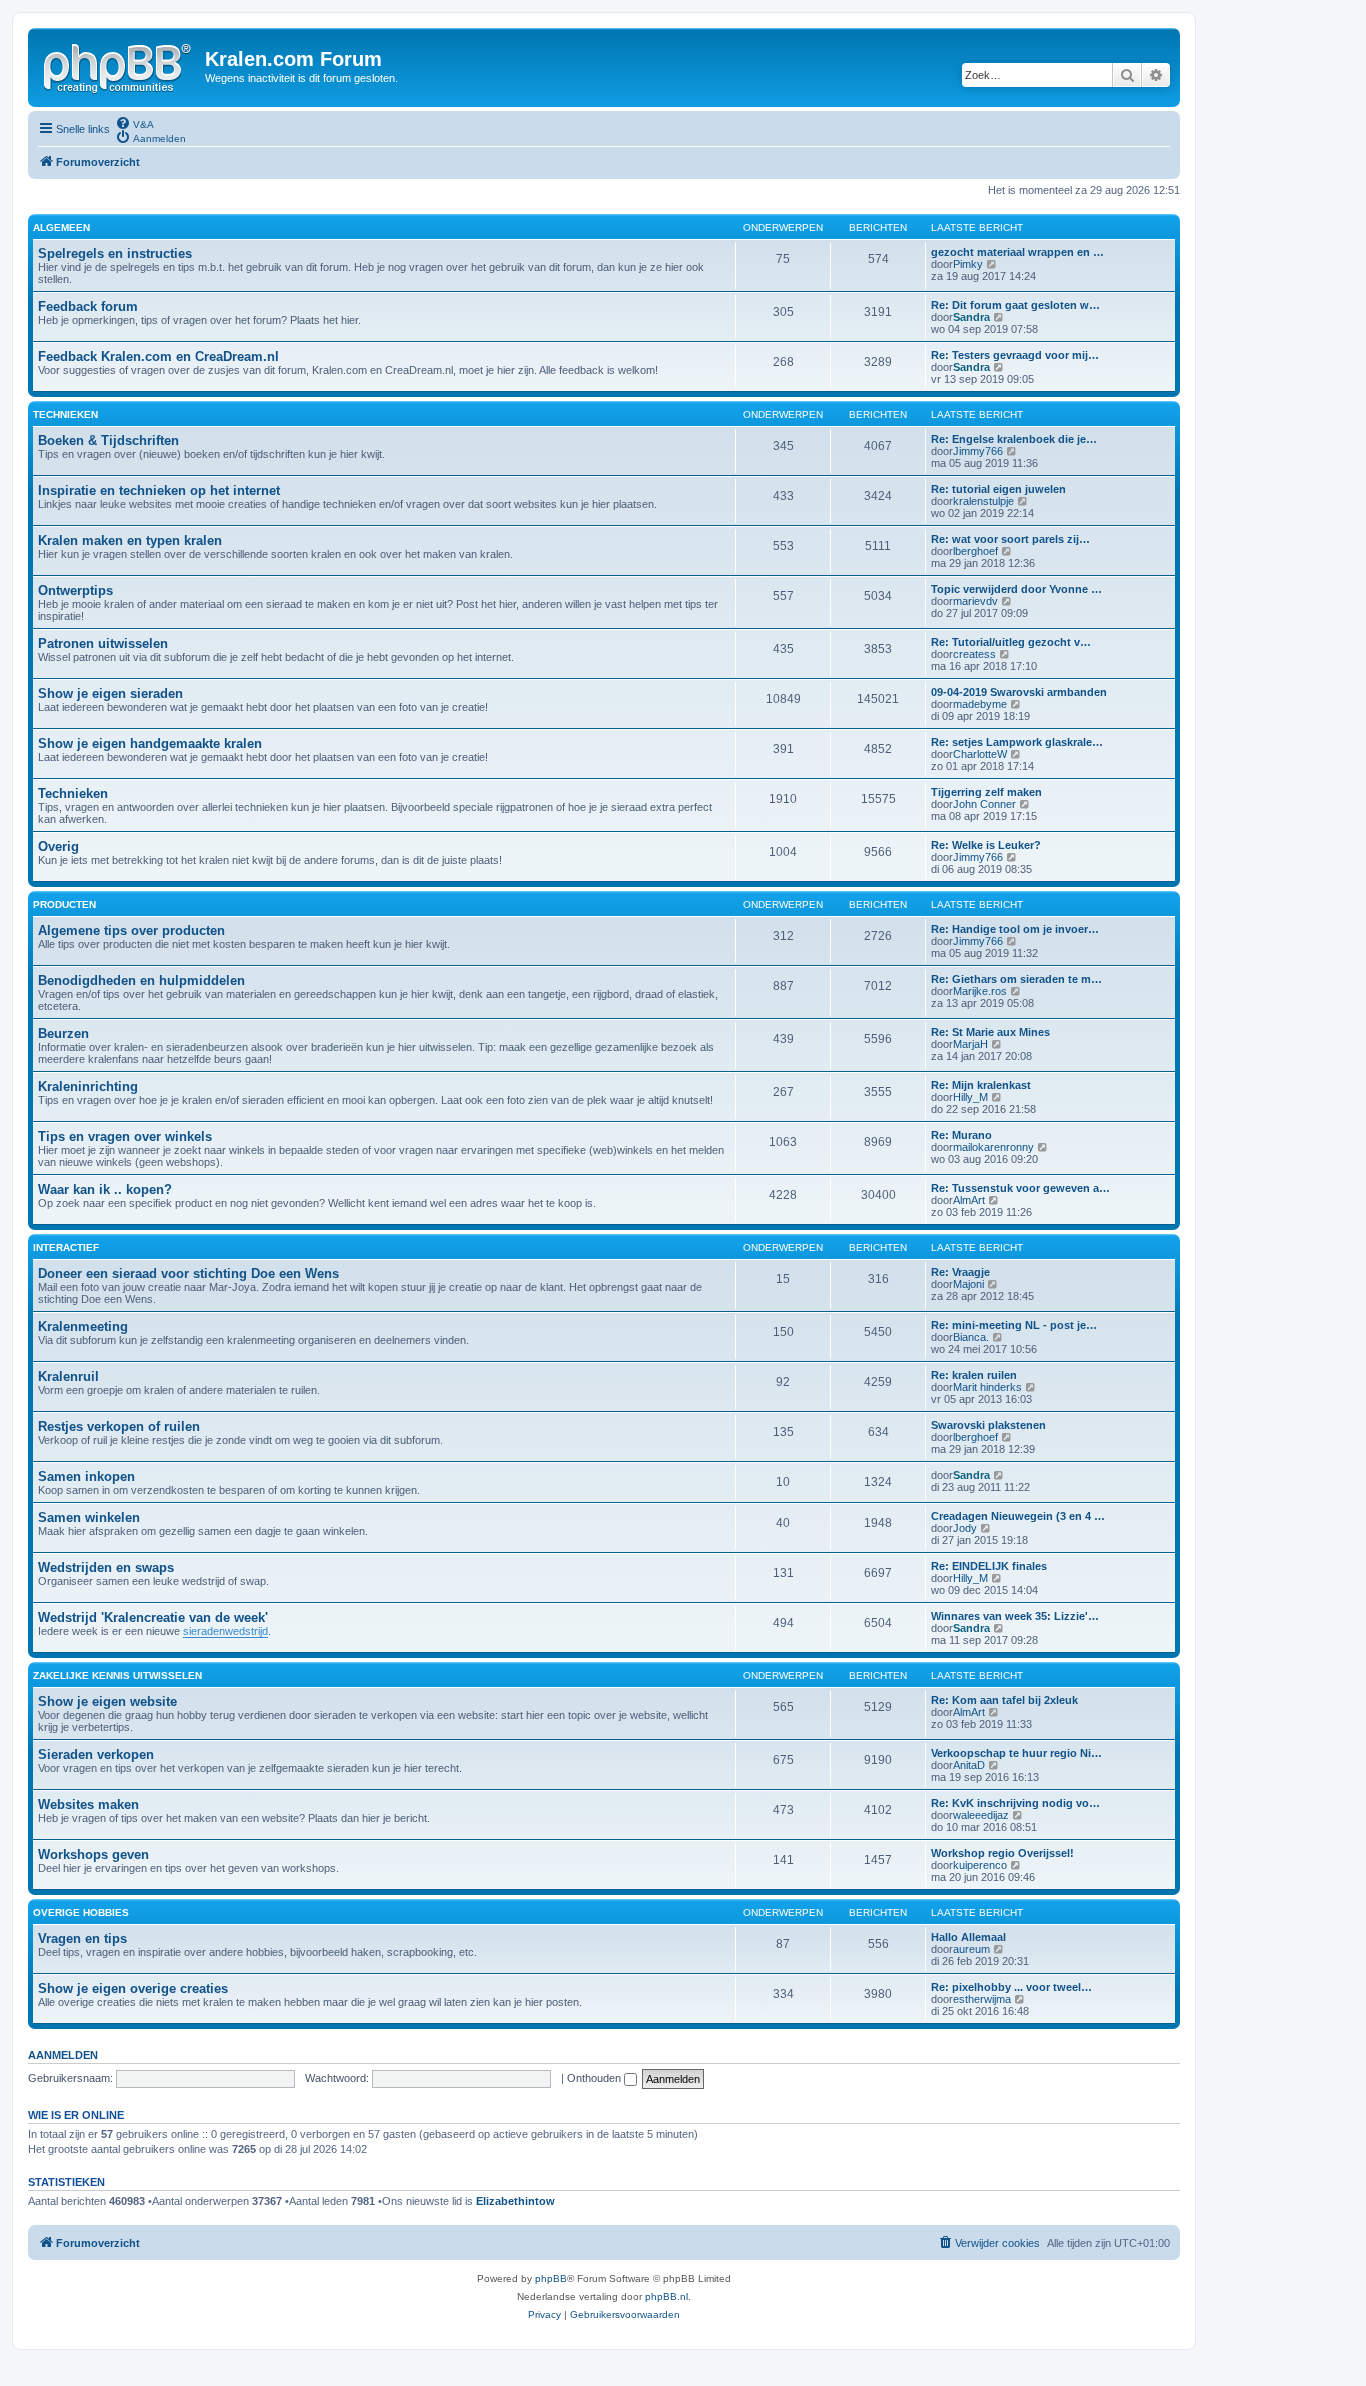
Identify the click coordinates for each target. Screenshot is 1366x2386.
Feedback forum (88, 306)
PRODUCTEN (64, 904)
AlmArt (969, 1200)
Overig (58, 846)
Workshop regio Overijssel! (1002, 1853)
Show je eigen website (107, 1701)
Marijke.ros (980, 991)
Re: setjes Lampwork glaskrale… (1017, 742)
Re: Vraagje (960, 1272)
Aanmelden (63, 2055)
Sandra (971, 317)
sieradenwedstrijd (225, 1631)
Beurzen (63, 1033)
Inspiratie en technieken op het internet (159, 490)
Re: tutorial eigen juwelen (998, 489)
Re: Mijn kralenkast (981, 1085)
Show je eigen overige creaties (133, 1988)
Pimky (968, 264)
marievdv (975, 601)
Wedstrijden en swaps (106, 1567)
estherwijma (982, 1999)
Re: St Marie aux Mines (990, 1032)
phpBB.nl (666, 2296)
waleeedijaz (981, 1815)
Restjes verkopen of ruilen (119, 1426)
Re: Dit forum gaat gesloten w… (1015, 305)
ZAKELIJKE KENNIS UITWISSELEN (117, 1675)
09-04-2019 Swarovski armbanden (1019, 692)
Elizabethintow (515, 2201)
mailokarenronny (993, 1147)
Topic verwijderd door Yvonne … (1016, 589)
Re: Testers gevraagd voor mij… (1015, 355)
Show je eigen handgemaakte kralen (150, 743)
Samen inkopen (86, 1476)
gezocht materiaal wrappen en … (1017, 252)
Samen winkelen (89, 1517)
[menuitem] (134, 123)
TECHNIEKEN (65, 414)
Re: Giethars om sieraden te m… (1016, 979)
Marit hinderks (987, 1387)
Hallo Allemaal (968, 1937)
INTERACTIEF (66, 1247)
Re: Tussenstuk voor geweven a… (1020, 1188)
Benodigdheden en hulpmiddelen (141, 980)
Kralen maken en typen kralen (130, 540)
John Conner (984, 804)
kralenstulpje (983, 501)
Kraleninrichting (88, 1086)
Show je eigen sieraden (110, 693)
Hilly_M (970, 1097)
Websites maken (88, 1804)
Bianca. (971, 1337)
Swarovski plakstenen (988, 1425)
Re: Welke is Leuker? (986, 845)
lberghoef (975, 551)
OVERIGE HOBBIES (81, 1912)
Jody (965, 1528)
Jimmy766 (978, 451)
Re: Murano (961, 1135)
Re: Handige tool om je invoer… (1015, 929)
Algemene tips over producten (131, 930)
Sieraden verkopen (96, 1754)
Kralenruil (68, 1376)
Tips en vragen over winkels (125, 1136)
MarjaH (970, 1044)
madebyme (980, 704)
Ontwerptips (75, 590)
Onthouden (595, 2078)
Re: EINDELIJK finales (989, 1566)
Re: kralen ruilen (974, 1375)
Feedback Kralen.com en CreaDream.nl (158, 356)
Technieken (73, 793)
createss (974, 654)
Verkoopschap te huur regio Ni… (1016, 1753)
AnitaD (969, 1765)
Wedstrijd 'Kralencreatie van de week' (153, 1617)
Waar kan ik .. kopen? (105, 1189)
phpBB (551, 2278)
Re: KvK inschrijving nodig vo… (1015, 1803)
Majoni (968, 1284)
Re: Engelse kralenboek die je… (1014, 439)
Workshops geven (93, 1854)
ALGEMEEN (61, 227)
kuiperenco (980, 1865)
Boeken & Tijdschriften (108, 440)
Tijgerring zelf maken (986, 792)
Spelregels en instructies (115, 253)
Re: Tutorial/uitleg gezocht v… (1011, 642)
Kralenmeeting (83, 1326)
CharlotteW (980, 754)
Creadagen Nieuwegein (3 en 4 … (1018, 1516)
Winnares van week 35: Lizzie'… (1015, 1616)
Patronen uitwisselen (103, 643)
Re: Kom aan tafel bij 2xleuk (1004, 1700)
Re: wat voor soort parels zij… (1010, 539)
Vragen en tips (82, 1938)
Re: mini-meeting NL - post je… (1014, 1325)
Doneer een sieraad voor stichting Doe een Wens (188, 1273)
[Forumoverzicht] (119, 65)
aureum (971, 1949)
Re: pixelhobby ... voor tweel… (1011, 1987)
